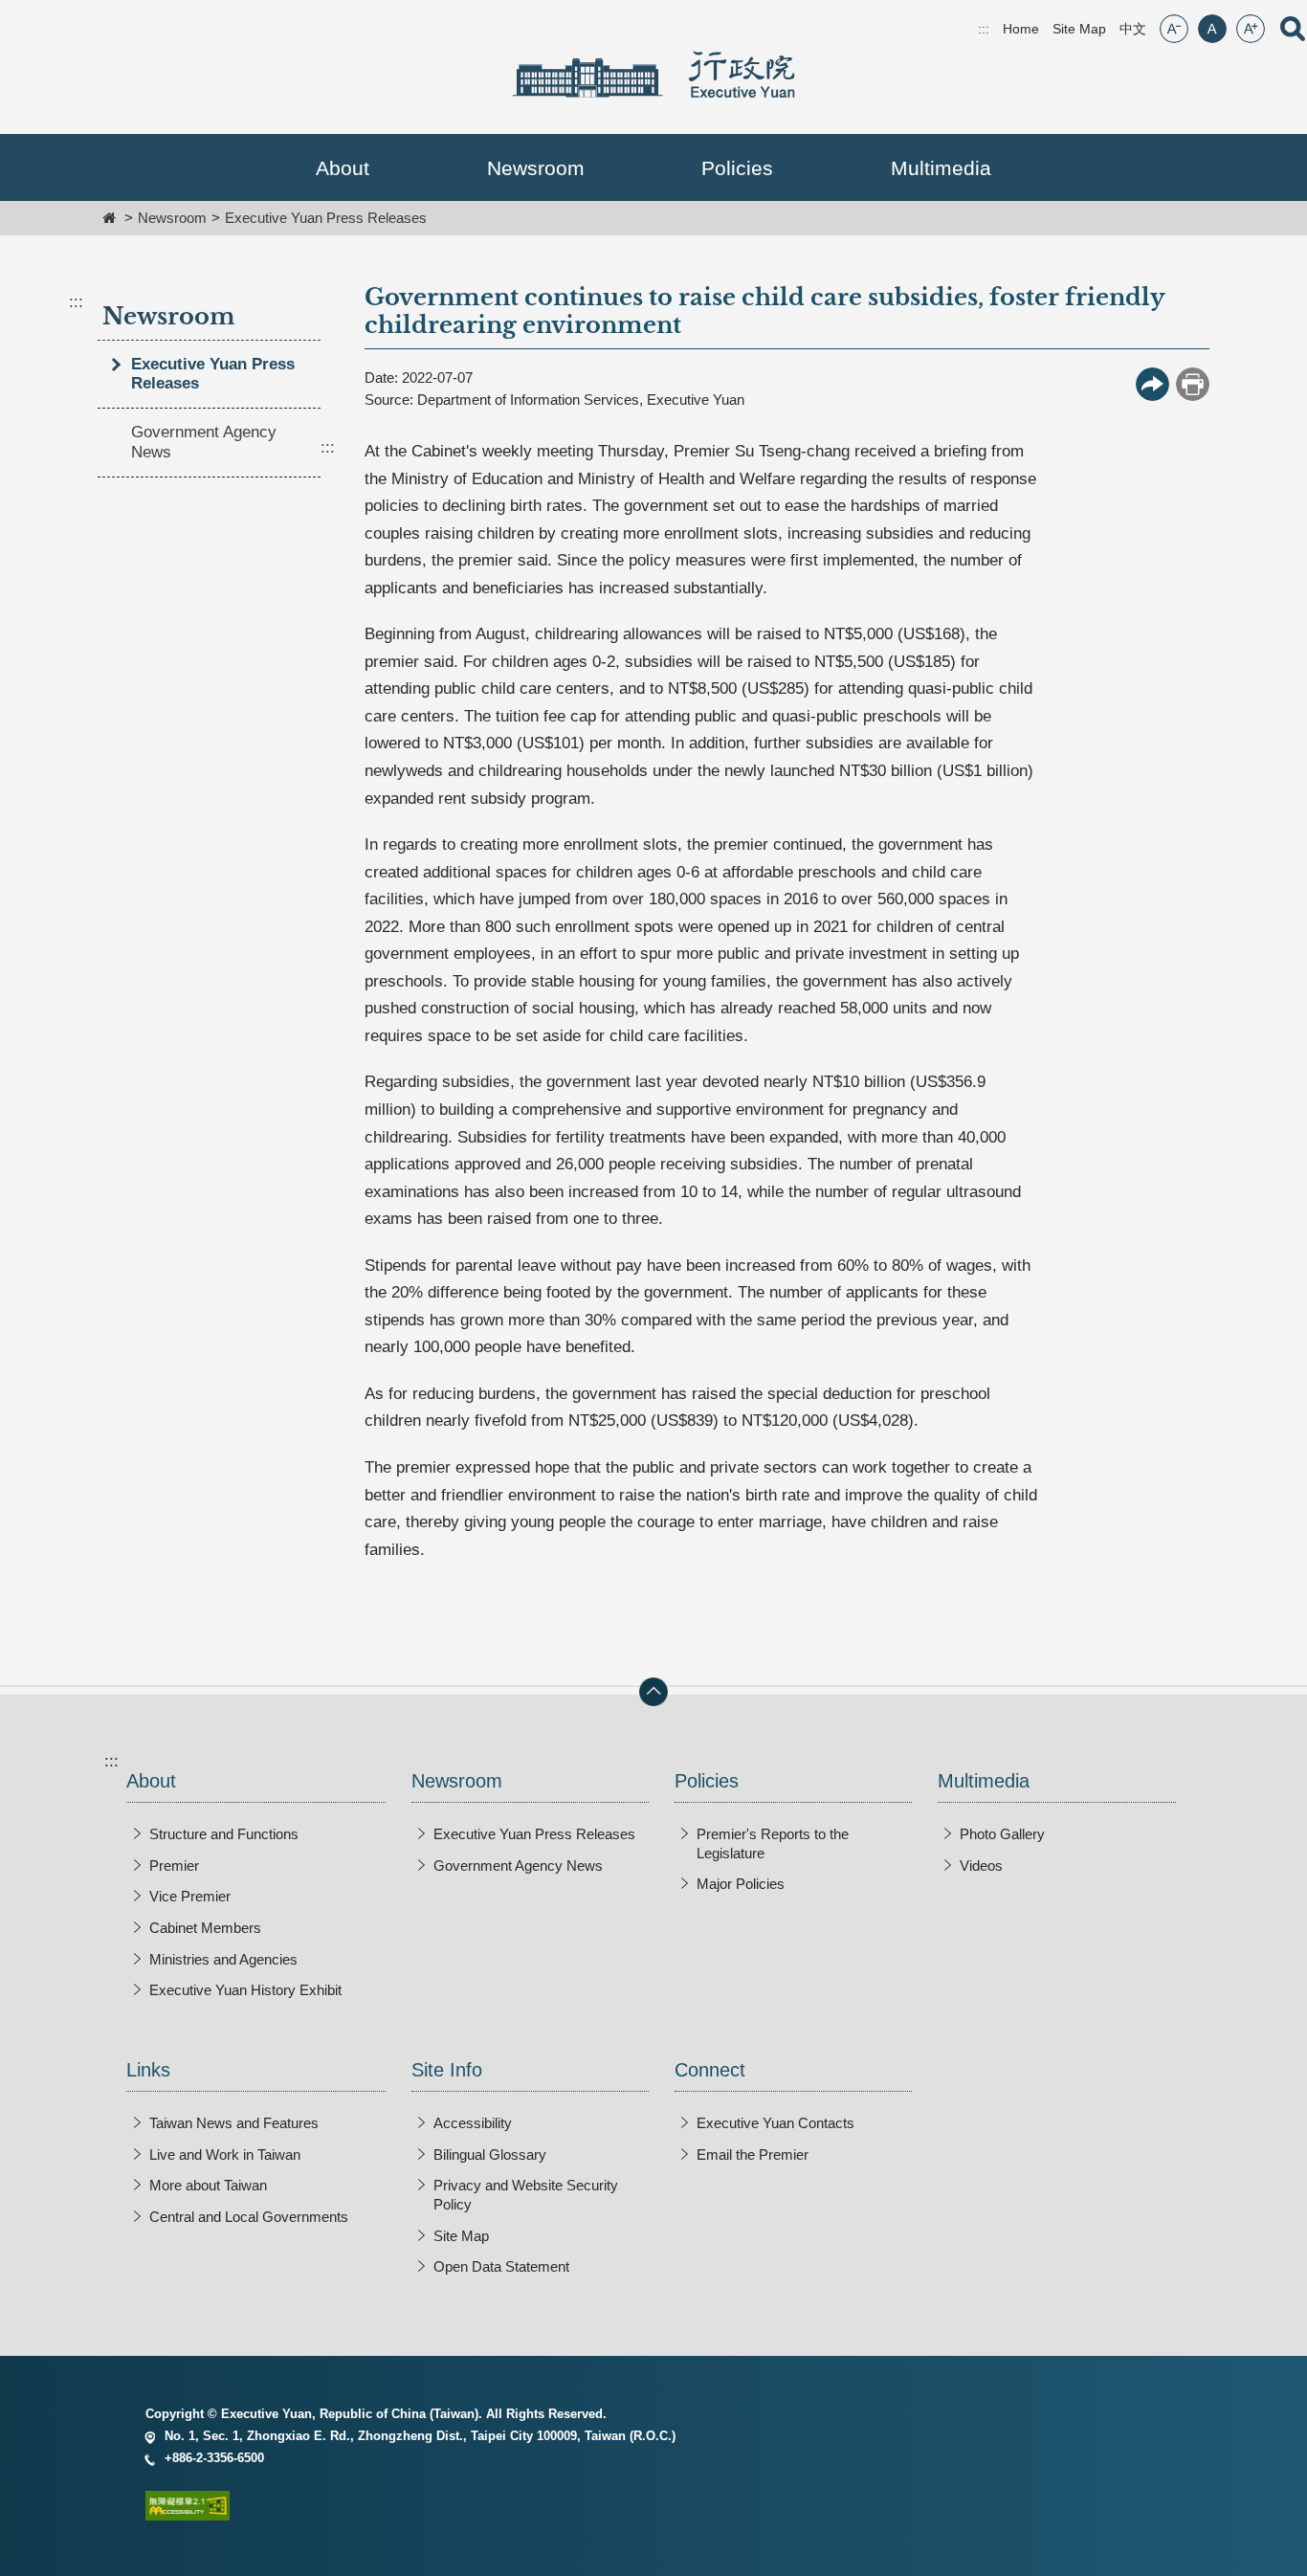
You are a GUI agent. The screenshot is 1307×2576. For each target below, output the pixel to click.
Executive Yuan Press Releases (326, 218)
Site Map (1079, 29)
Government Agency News (204, 442)
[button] (343, 168)
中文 (1133, 29)
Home (1021, 29)
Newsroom (172, 218)
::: (76, 302)
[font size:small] (1174, 29)
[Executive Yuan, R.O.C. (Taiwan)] (654, 74)
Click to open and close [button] (653, 1692)
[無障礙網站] (653, 2509)
